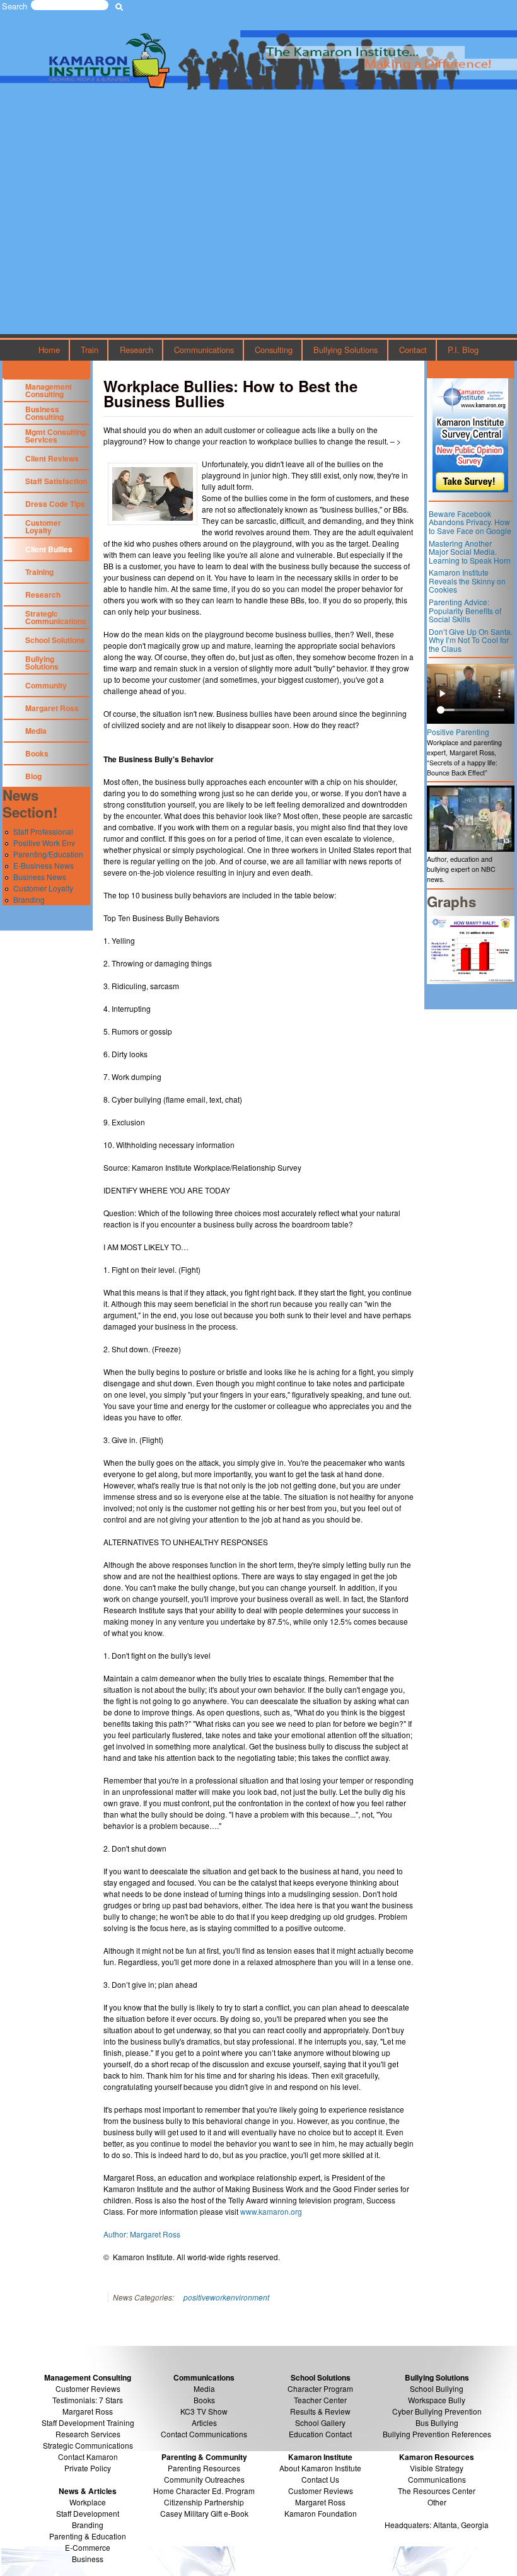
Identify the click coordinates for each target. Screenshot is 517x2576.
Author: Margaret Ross (142, 2234)
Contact (413, 350)
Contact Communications (204, 2434)
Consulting (274, 350)
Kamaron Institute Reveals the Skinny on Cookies (467, 581)
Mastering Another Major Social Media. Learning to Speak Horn (470, 552)
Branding (29, 899)
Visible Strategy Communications (437, 2474)
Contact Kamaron (88, 2457)
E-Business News (44, 865)
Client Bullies (49, 549)
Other (437, 2502)
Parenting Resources (204, 2468)
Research (137, 350)
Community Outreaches (204, 2479)
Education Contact (320, 2434)
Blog (33, 776)
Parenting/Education (48, 854)
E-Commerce (88, 2547)
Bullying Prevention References (437, 2434)
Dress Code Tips (55, 504)
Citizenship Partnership (204, 2502)
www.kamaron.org (271, 2211)
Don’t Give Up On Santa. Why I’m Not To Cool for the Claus (471, 640)
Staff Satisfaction (56, 481)
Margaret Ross (52, 708)
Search (15, 6)
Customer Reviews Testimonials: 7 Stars (88, 2394)
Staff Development (88, 2513)
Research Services (88, 2434)
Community (46, 685)
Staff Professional (43, 831)
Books (37, 753)
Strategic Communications (56, 617)
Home (49, 350)
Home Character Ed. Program (204, 2491)
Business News (40, 877)
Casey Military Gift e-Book (204, 2513)
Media (36, 731)
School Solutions (55, 640)
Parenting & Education (88, 2536)
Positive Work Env (44, 843)
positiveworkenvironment (226, 2297)
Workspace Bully (437, 2400)
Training (39, 572)
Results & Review (320, 2411)
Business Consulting (44, 413)
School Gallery (320, 2422)
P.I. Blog (463, 350)
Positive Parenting (458, 732)
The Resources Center (437, 2491)
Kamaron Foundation (321, 2513)
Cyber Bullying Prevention (437, 2411)
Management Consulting (49, 390)
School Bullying (437, 2388)
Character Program (320, 2388)
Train (90, 350)
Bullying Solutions (346, 350)
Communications (204, 350)
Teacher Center (320, 2400)
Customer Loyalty (43, 526)
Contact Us (320, 2479)
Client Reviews (52, 458)
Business (88, 2559)
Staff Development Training (88, 2422)
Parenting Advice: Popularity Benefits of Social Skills (465, 610)
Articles (204, 2422)
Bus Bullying (437, 2422)
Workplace (88, 2502)
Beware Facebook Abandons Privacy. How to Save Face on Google (470, 522)
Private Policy (88, 2468)
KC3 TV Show (204, 2411)
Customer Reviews (321, 2491)
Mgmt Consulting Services (55, 436)
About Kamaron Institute (320, 2468)
